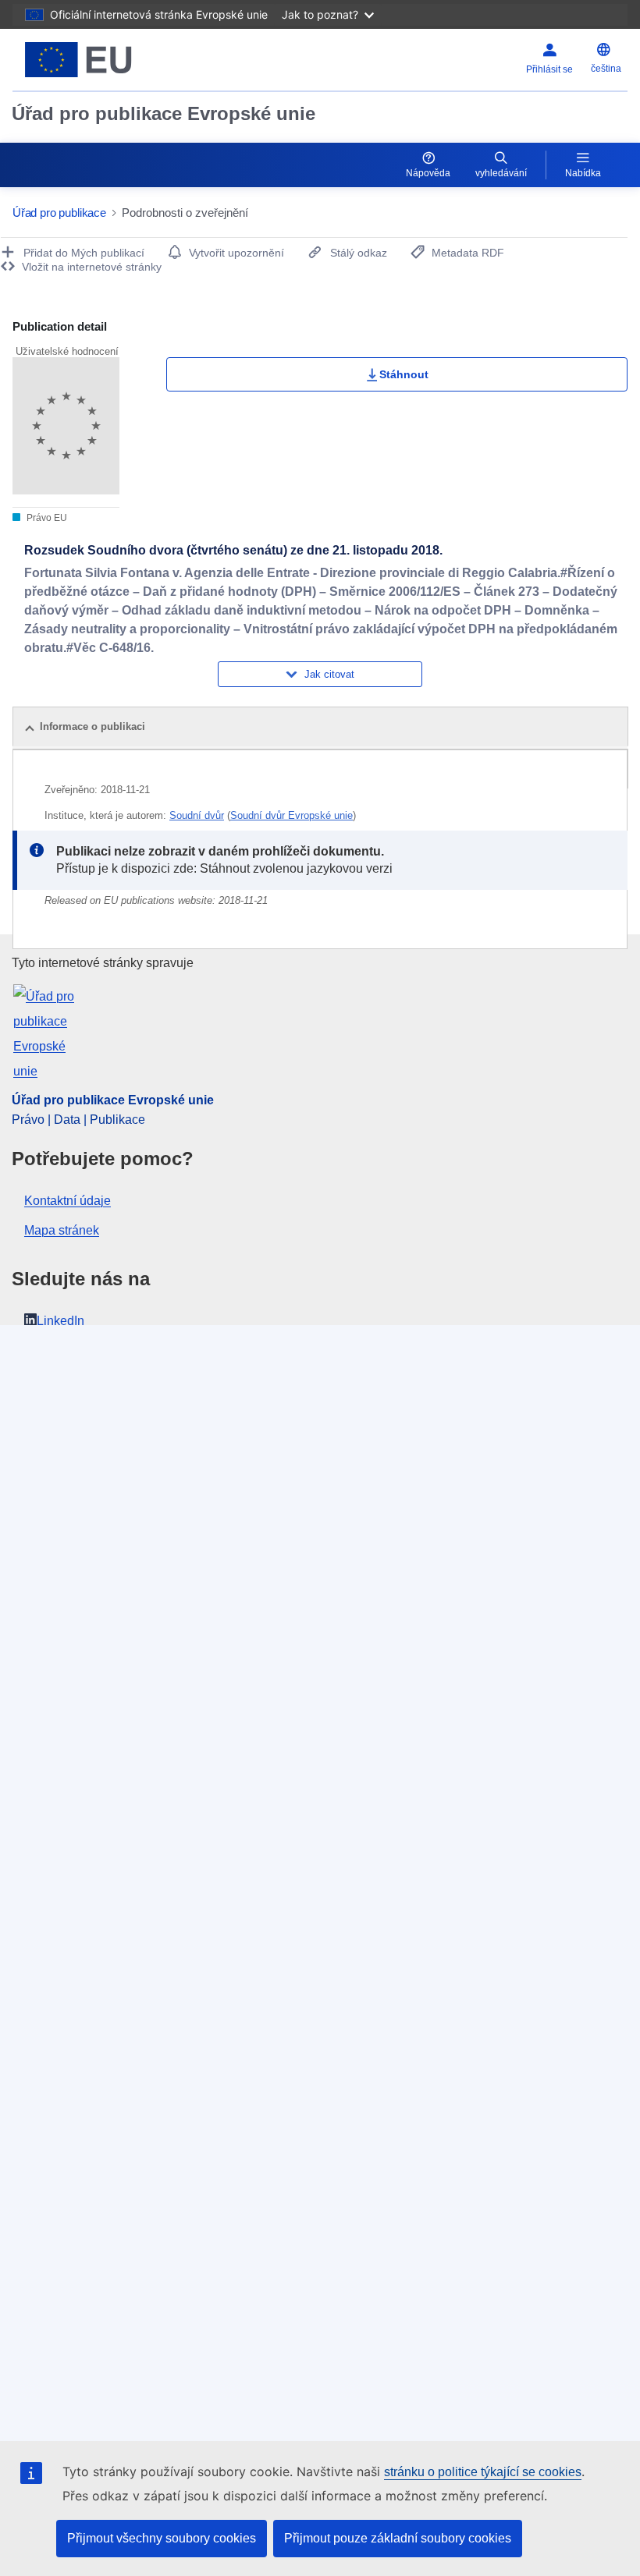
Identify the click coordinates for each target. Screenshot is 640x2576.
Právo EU (46, 518)
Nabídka (583, 173)
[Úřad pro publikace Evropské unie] (119, 60)
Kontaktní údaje (68, 1201)
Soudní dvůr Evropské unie (292, 815)
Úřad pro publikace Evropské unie (164, 113)
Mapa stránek (62, 1230)
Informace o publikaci (92, 726)
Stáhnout (404, 374)
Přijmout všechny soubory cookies (162, 2538)
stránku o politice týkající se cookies (483, 2472)
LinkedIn (60, 1321)
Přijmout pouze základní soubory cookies (398, 2538)
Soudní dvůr (197, 815)
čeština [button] (606, 69)
